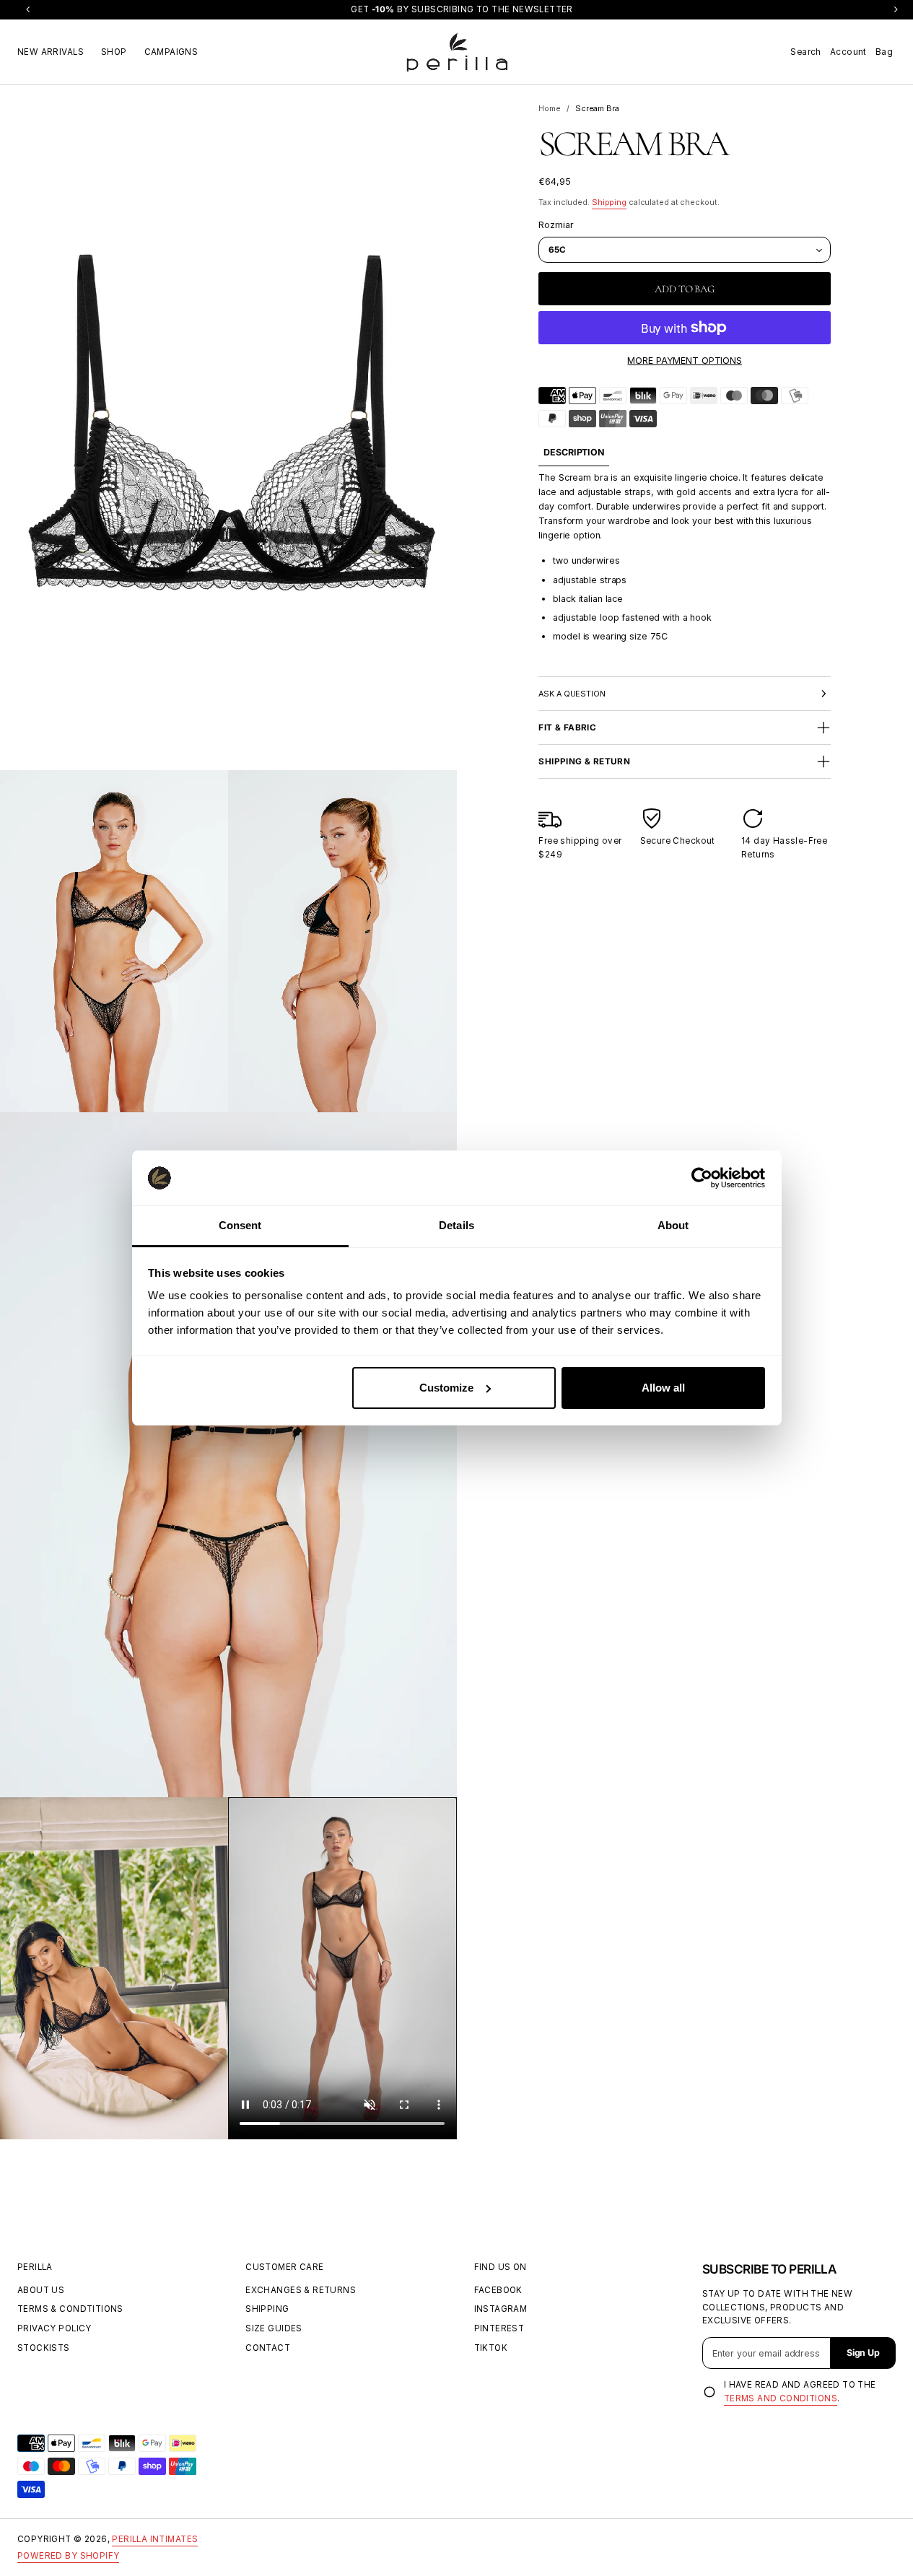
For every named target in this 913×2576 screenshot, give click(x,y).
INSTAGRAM (501, 2309)
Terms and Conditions (781, 2398)
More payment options (685, 361)
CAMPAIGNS (171, 51)
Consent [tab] (240, 1225)
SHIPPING (267, 2309)
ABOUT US (41, 2290)
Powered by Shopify (68, 2556)
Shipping (609, 202)
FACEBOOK (498, 2290)
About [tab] (673, 1225)
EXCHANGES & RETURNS (301, 2290)
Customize (446, 1388)
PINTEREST (499, 2328)
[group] (574, 453)
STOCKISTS (44, 2348)
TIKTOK (491, 2348)
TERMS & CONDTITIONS (70, 2309)
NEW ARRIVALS (51, 51)
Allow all (663, 1388)
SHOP (114, 51)
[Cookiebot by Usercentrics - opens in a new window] (702, 1178)
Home (550, 109)
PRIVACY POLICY (54, 2328)
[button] (805, 52)
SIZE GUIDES (274, 2328)
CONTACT (268, 2348)
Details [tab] (457, 1225)
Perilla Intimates (155, 2539)
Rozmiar (556, 225)
